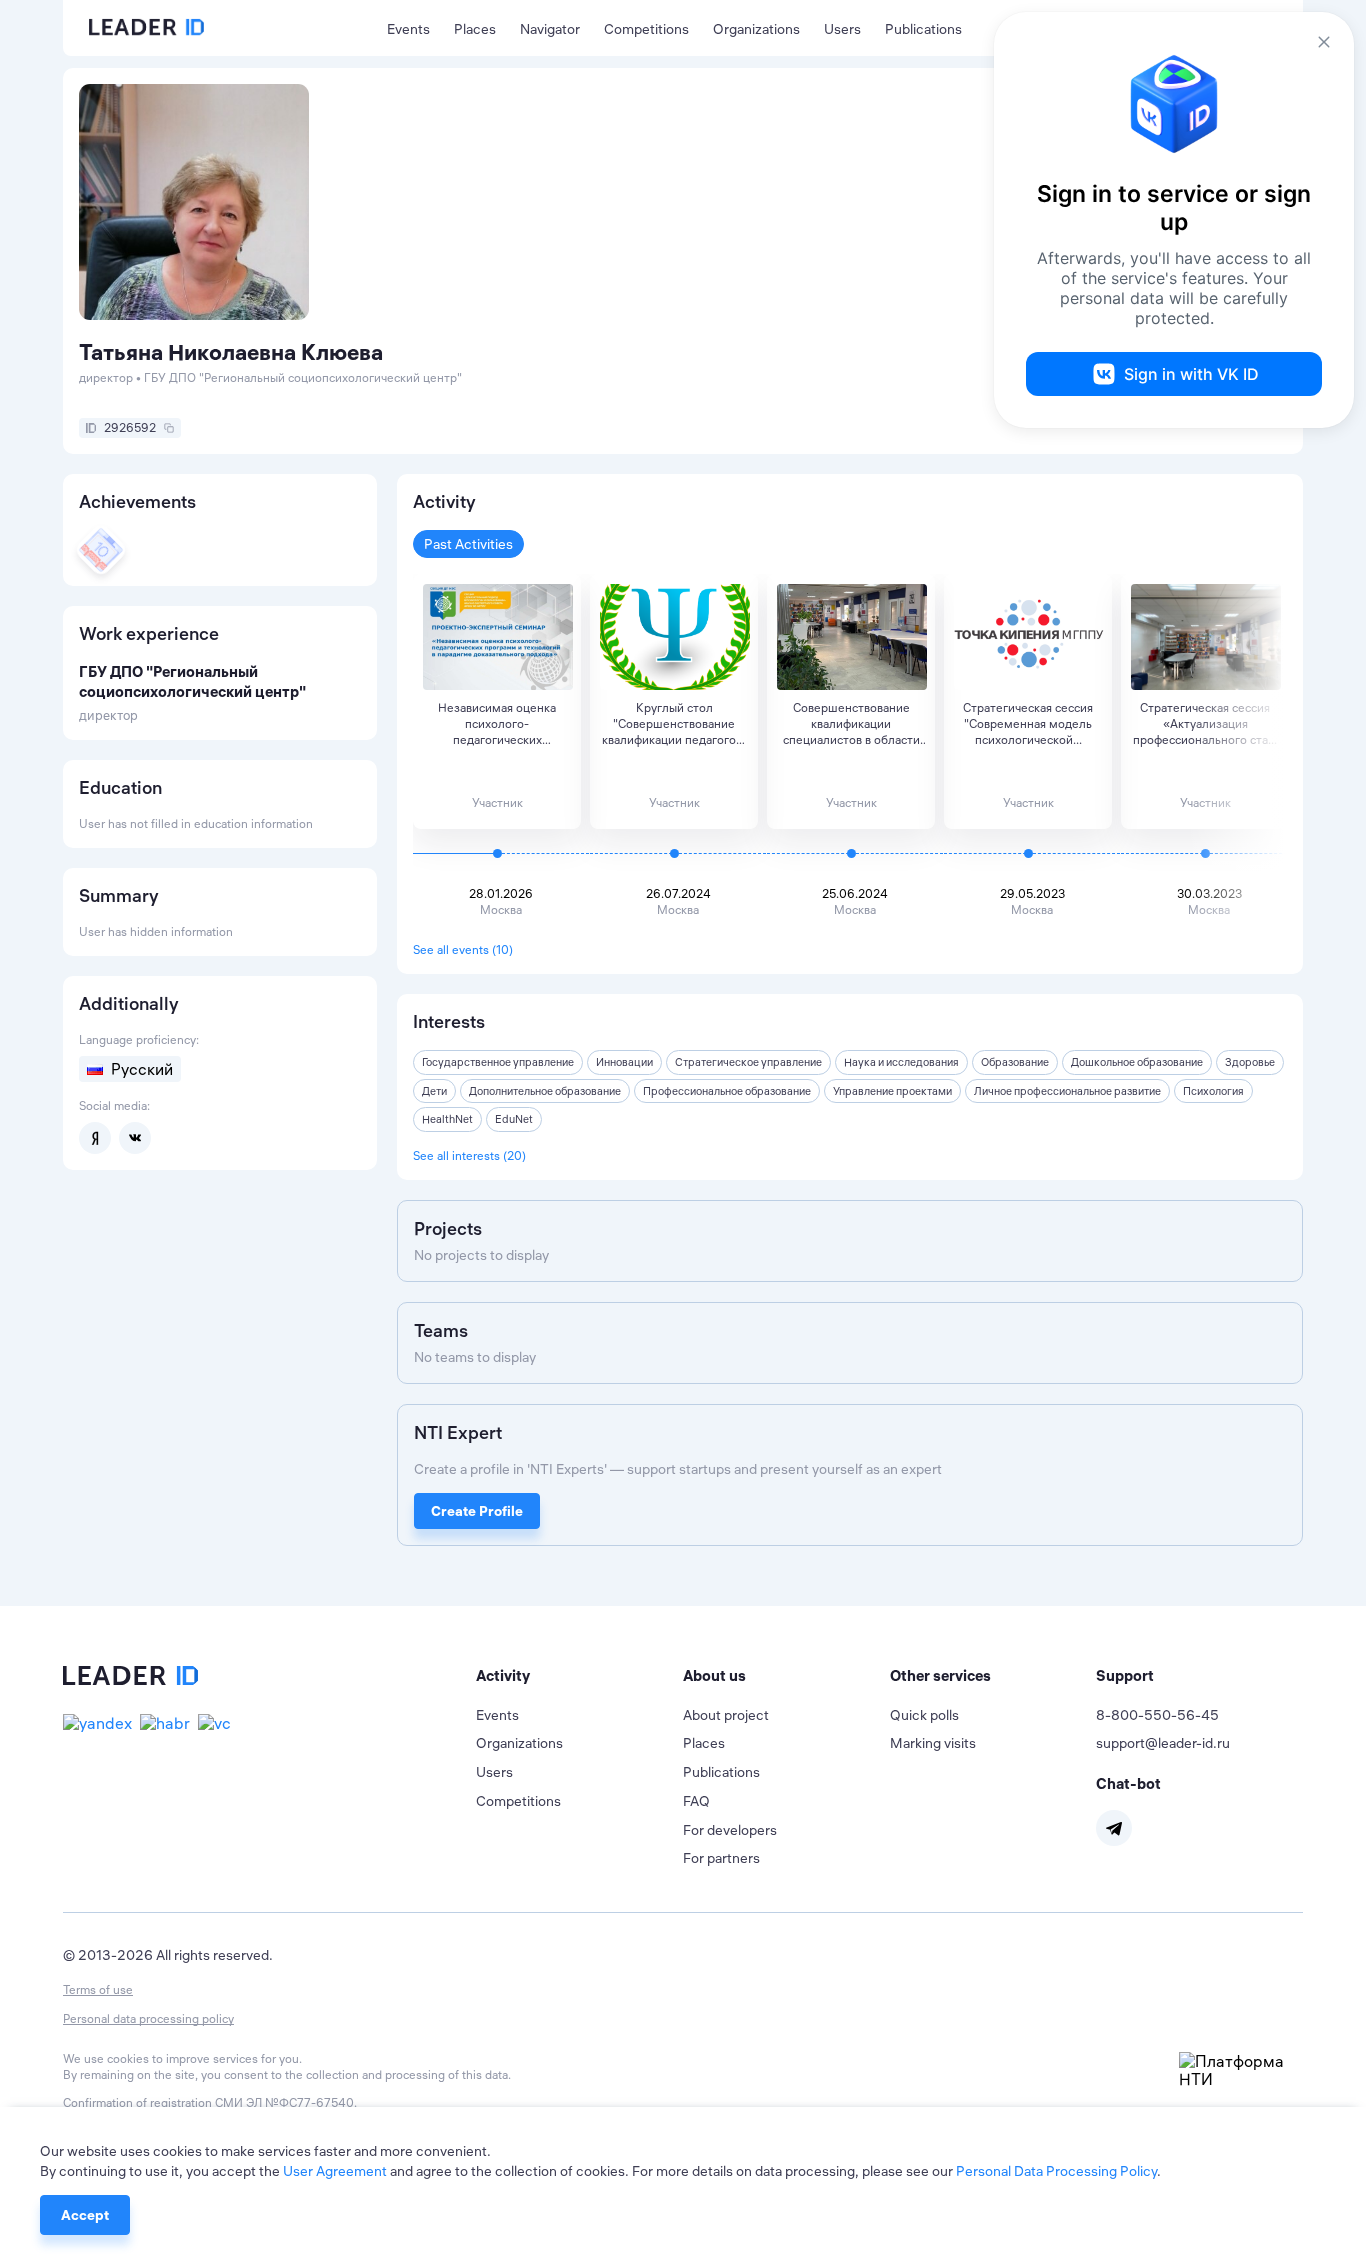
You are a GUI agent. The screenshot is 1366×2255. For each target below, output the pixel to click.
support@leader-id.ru (1163, 1743)
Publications (923, 29)
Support (1125, 1675)
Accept (85, 2215)
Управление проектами (892, 1091)
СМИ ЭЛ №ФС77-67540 (284, 2102)
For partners (721, 1858)
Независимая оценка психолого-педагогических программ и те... (497, 724)
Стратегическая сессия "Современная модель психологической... (1028, 723)
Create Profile (477, 1511)
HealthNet (447, 1119)
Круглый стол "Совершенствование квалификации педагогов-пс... (674, 724)
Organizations (756, 29)
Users (842, 29)
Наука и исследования (901, 1062)
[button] (579, 1676)
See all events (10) (463, 949)
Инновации (624, 1062)
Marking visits (933, 1743)
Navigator (550, 29)
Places (475, 29)
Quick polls (924, 1715)
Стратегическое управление (748, 1062)
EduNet (514, 1119)
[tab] (579, 1676)
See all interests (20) (469, 1155)
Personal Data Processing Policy (1056, 2171)
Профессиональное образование (727, 1091)
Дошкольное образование (1137, 1062)
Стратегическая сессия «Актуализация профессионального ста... (1205, 723)
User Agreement (335, 2171)
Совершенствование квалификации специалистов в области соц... (851, 724)
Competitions (646, 29)
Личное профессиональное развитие (1067, 1091)
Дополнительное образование (545, 1091)
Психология (1213, 1091)
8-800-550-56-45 (1157, 1715)
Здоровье (1250, 1062)
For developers (730, 1830)
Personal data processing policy (148, 2018)
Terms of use (98, 1989)
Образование (1015, 1062)
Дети (434, 1091)
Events (408, 29)
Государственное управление (498, 1062)
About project (726, 1715)
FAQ (696, 1801)
